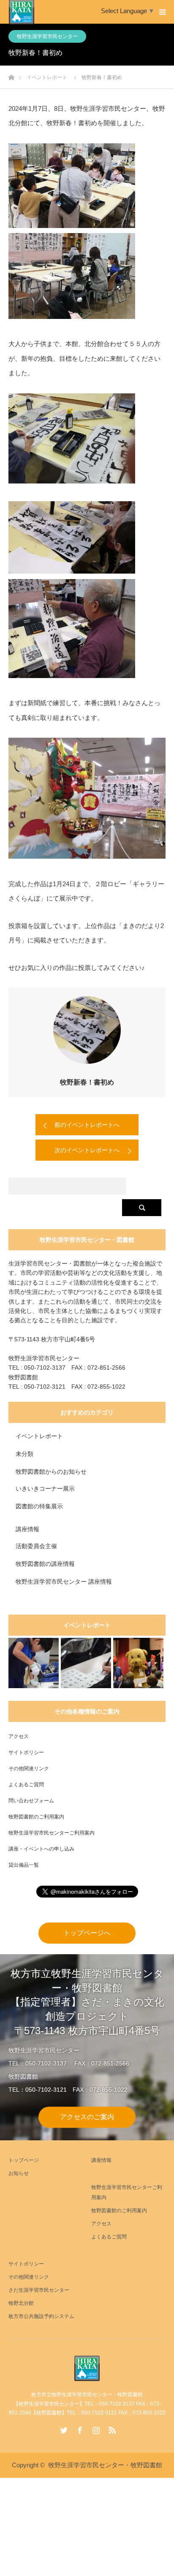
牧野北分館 (21, 2303)
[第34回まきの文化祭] (138, 1663)
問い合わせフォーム (31, 1801)
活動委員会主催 (36, 1546)
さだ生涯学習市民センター (39, 2290)
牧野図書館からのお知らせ (51, 1472)
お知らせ (19, 2173)
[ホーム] (11, 75)
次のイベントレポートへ (87, 1150)
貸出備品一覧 (24, 1865)
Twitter (63, 2428)
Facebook (79, 2428)
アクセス (19, 1736)
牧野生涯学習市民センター (47, 36)
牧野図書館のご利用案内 (36, 1817)
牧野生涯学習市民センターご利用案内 (52, 1833)
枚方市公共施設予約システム (41, 2316)
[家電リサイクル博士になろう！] (34, 1663)
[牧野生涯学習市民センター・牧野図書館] (87, 2368)
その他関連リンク (29, 1769)
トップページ (24, 2160)
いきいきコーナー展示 (45, 1488)
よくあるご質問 (26, 1785)
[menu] (162, 12)
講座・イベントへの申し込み (41, 1849)
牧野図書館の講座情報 (45, 1564)
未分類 (24, 1454)
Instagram (95, 2428)
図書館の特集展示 (39, 1506)
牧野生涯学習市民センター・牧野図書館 (105, 2465)
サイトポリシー (26, 1752)
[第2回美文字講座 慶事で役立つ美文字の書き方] (86, 1663)
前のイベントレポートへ (87, 1125)
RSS (111, 2428)
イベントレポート (39, 1436)
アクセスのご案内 (87, 2117)
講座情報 (27, 1529)
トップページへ (87, 1933)
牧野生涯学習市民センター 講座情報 (64, 1582)
